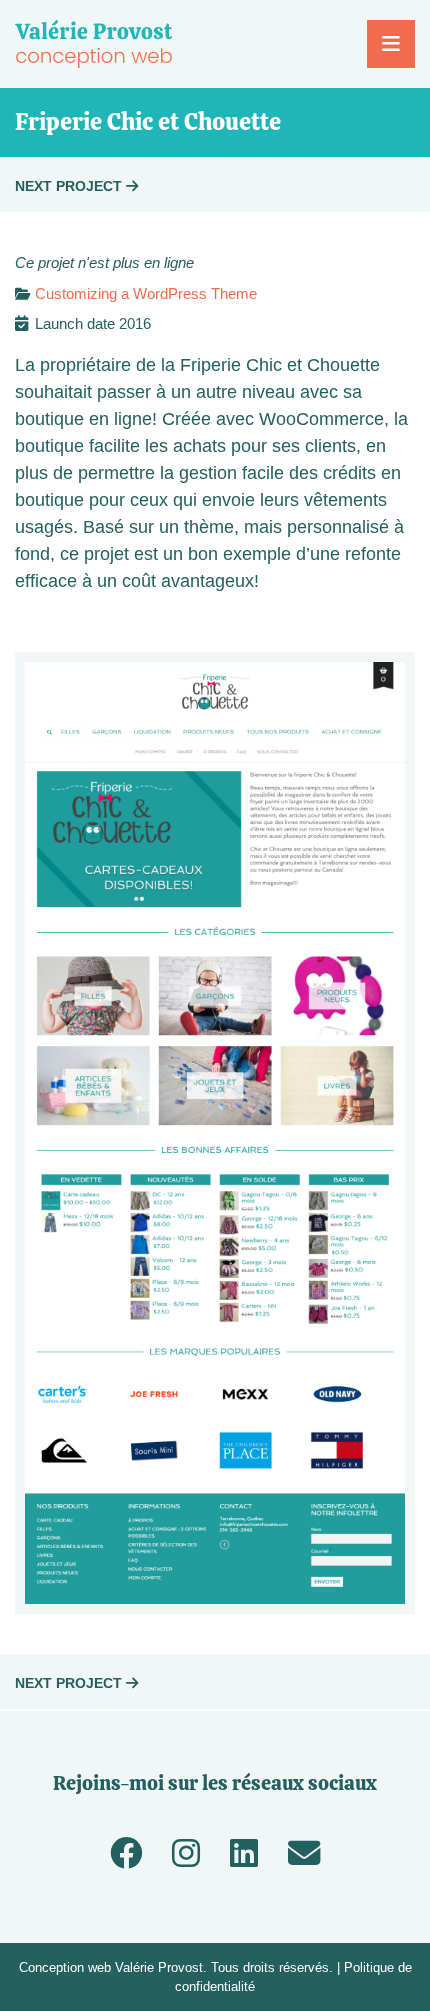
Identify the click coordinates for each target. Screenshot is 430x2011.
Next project (70, 186)
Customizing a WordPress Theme (146, 293)
